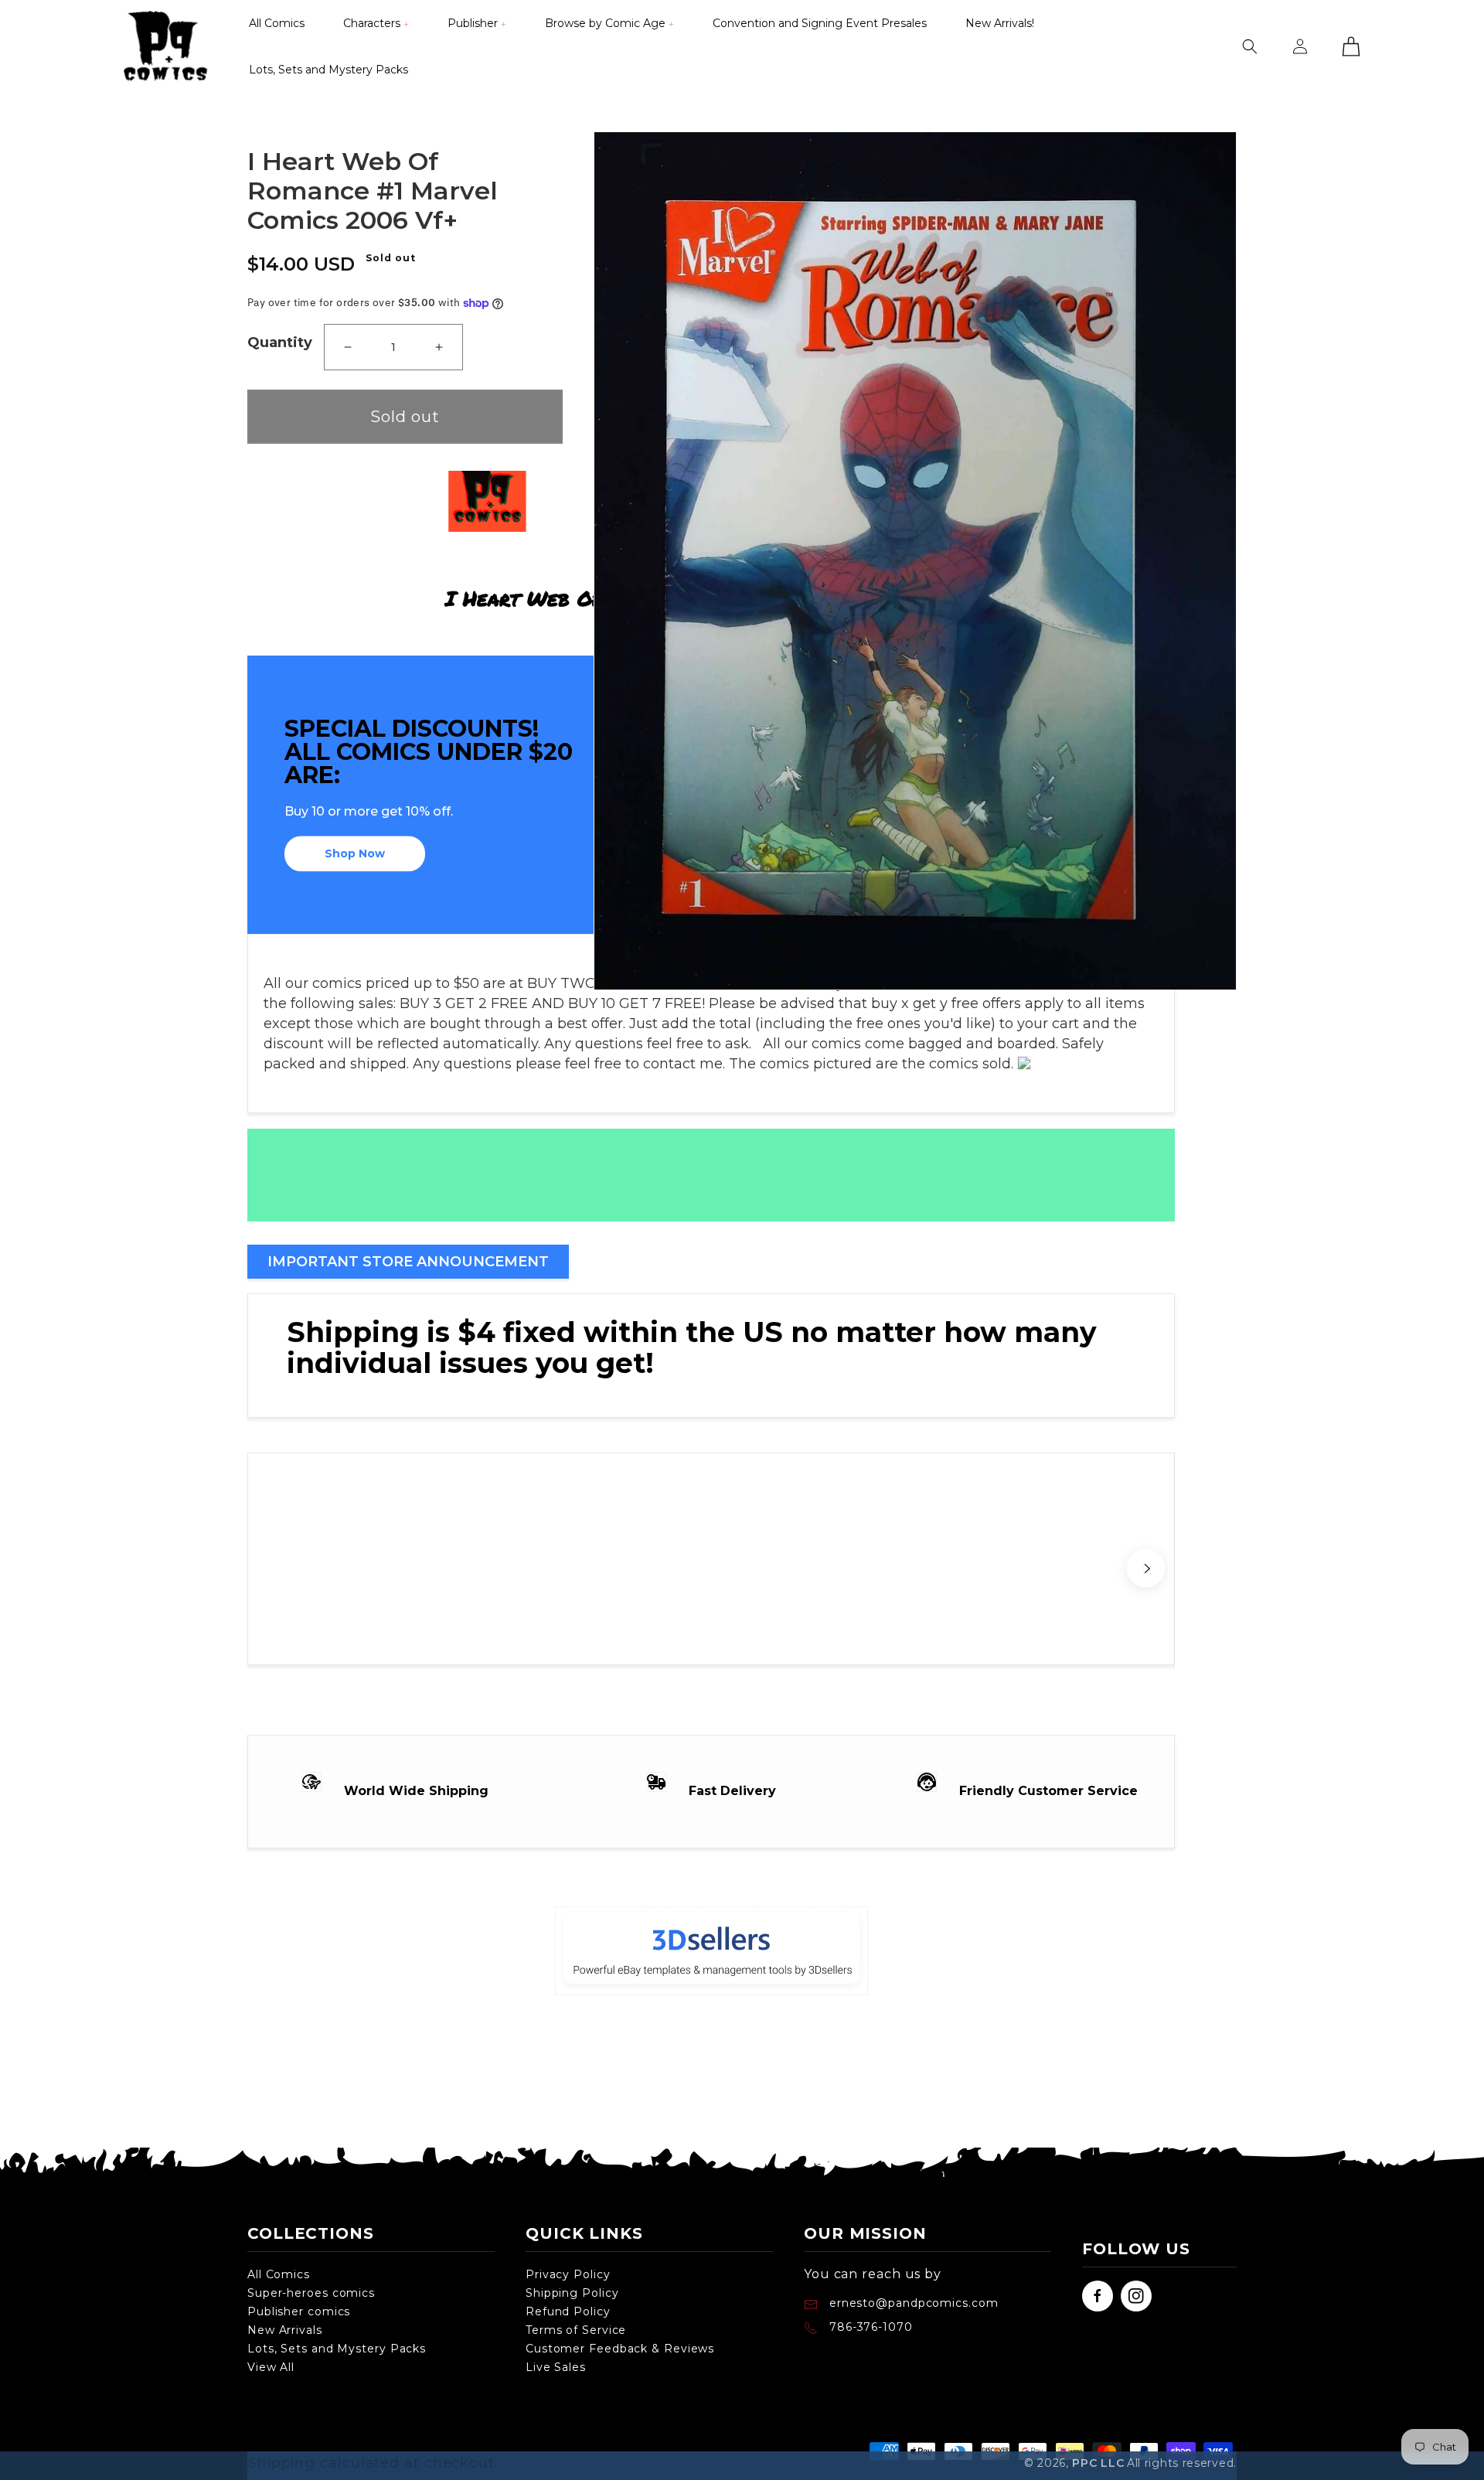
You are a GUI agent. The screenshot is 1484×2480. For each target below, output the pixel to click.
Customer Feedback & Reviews (620, 2349)
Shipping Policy (572, 2293)
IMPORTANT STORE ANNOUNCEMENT (408, 1262)
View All (271, 2367)
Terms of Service (576, 2330)
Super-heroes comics (311, 2293)
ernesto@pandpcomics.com (912, 2303)
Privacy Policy (568, 2274)
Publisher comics (299, 2311)
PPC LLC (1098, 2463)
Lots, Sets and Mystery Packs (337, 2349)
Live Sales (556, 2367)
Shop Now (355, 854)
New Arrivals (285, 2330)
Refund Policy (568, 2311)
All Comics (279, 2274)
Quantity (280, 342)
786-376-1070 (871, 2327)
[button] (376, 23)
